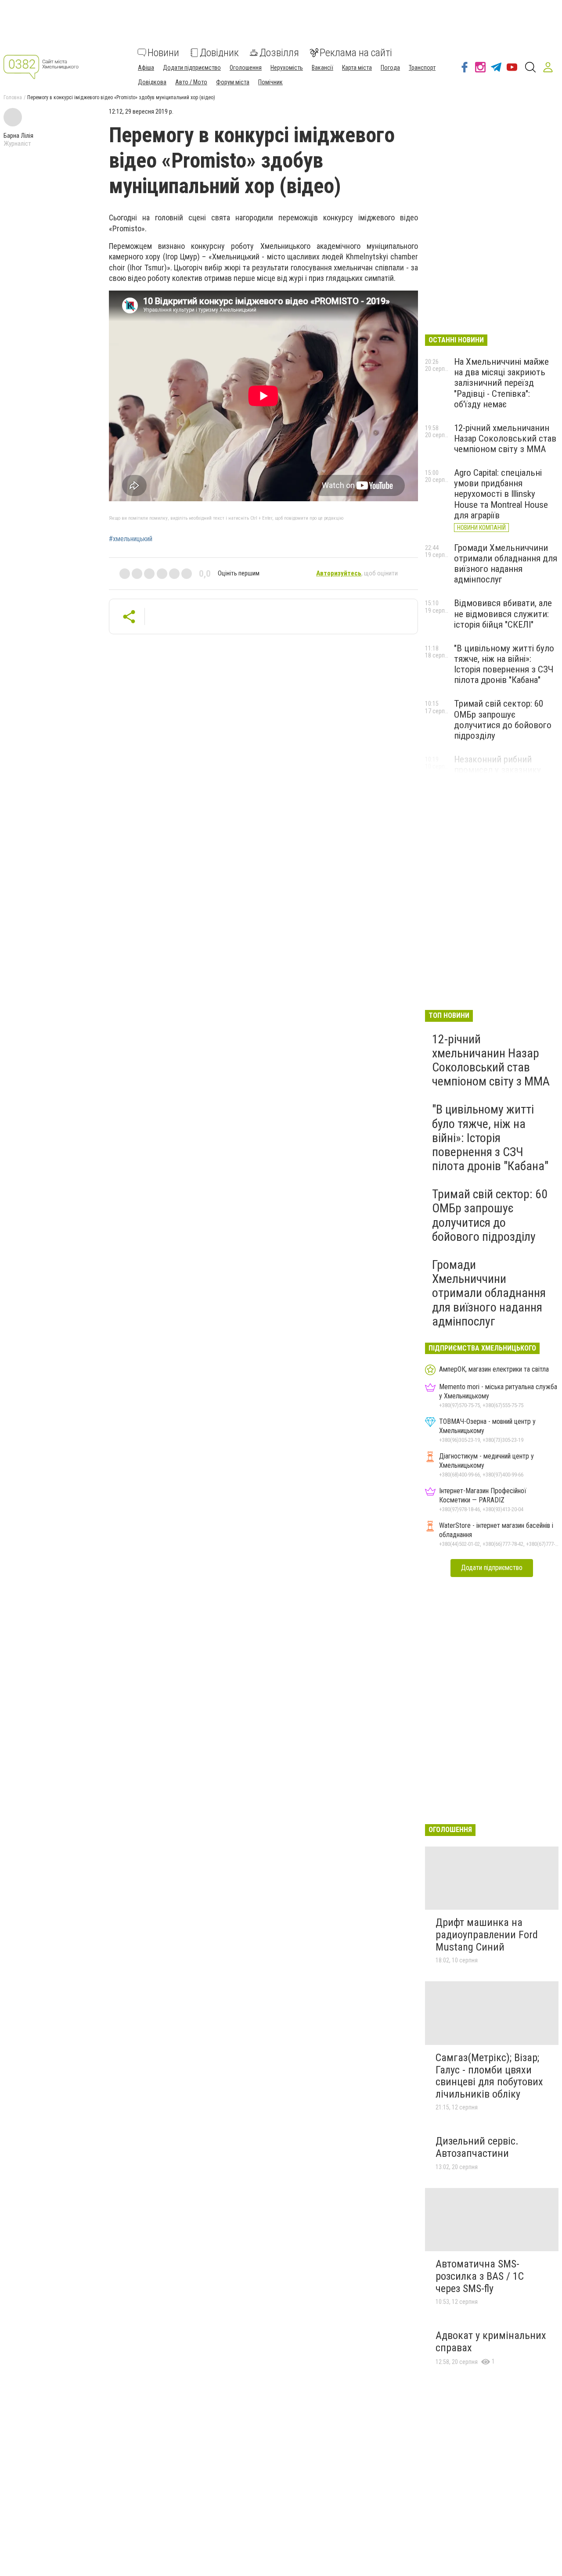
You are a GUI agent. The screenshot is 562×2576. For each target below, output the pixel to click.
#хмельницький (131, 539)
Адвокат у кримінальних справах (491, 2342)
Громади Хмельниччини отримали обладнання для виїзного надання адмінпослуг (506, 564)
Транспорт (422, 68)
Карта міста (357, 68)
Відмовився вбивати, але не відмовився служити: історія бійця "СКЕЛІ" (503, 614)
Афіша (146, 68)
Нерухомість (287, 68)
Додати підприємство (192, 68)
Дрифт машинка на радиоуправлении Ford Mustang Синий (487, 1935)
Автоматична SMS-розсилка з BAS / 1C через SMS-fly (480, 2276)
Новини (163, 53)
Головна (13, 97)
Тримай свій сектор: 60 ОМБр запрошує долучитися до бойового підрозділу (503, 719)
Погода (390, 68)
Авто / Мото (191, 82)
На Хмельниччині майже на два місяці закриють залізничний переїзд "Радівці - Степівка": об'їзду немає (501, 383)
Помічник (270, 82)
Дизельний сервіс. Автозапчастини (477, 2147)
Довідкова (152, 82)
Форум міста (233, 82)
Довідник (219, 53)
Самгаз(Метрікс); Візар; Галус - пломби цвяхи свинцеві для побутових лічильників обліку (489, 2076)
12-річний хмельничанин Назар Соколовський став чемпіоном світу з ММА (505, 438)
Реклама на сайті (356, 53)
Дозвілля (279, 53)
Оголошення (246, 68)
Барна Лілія (18, 136)
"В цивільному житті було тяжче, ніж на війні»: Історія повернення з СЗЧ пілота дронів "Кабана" (504, 664)
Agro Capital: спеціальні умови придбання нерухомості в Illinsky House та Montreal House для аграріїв (501, 494)
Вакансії (322, 68)
